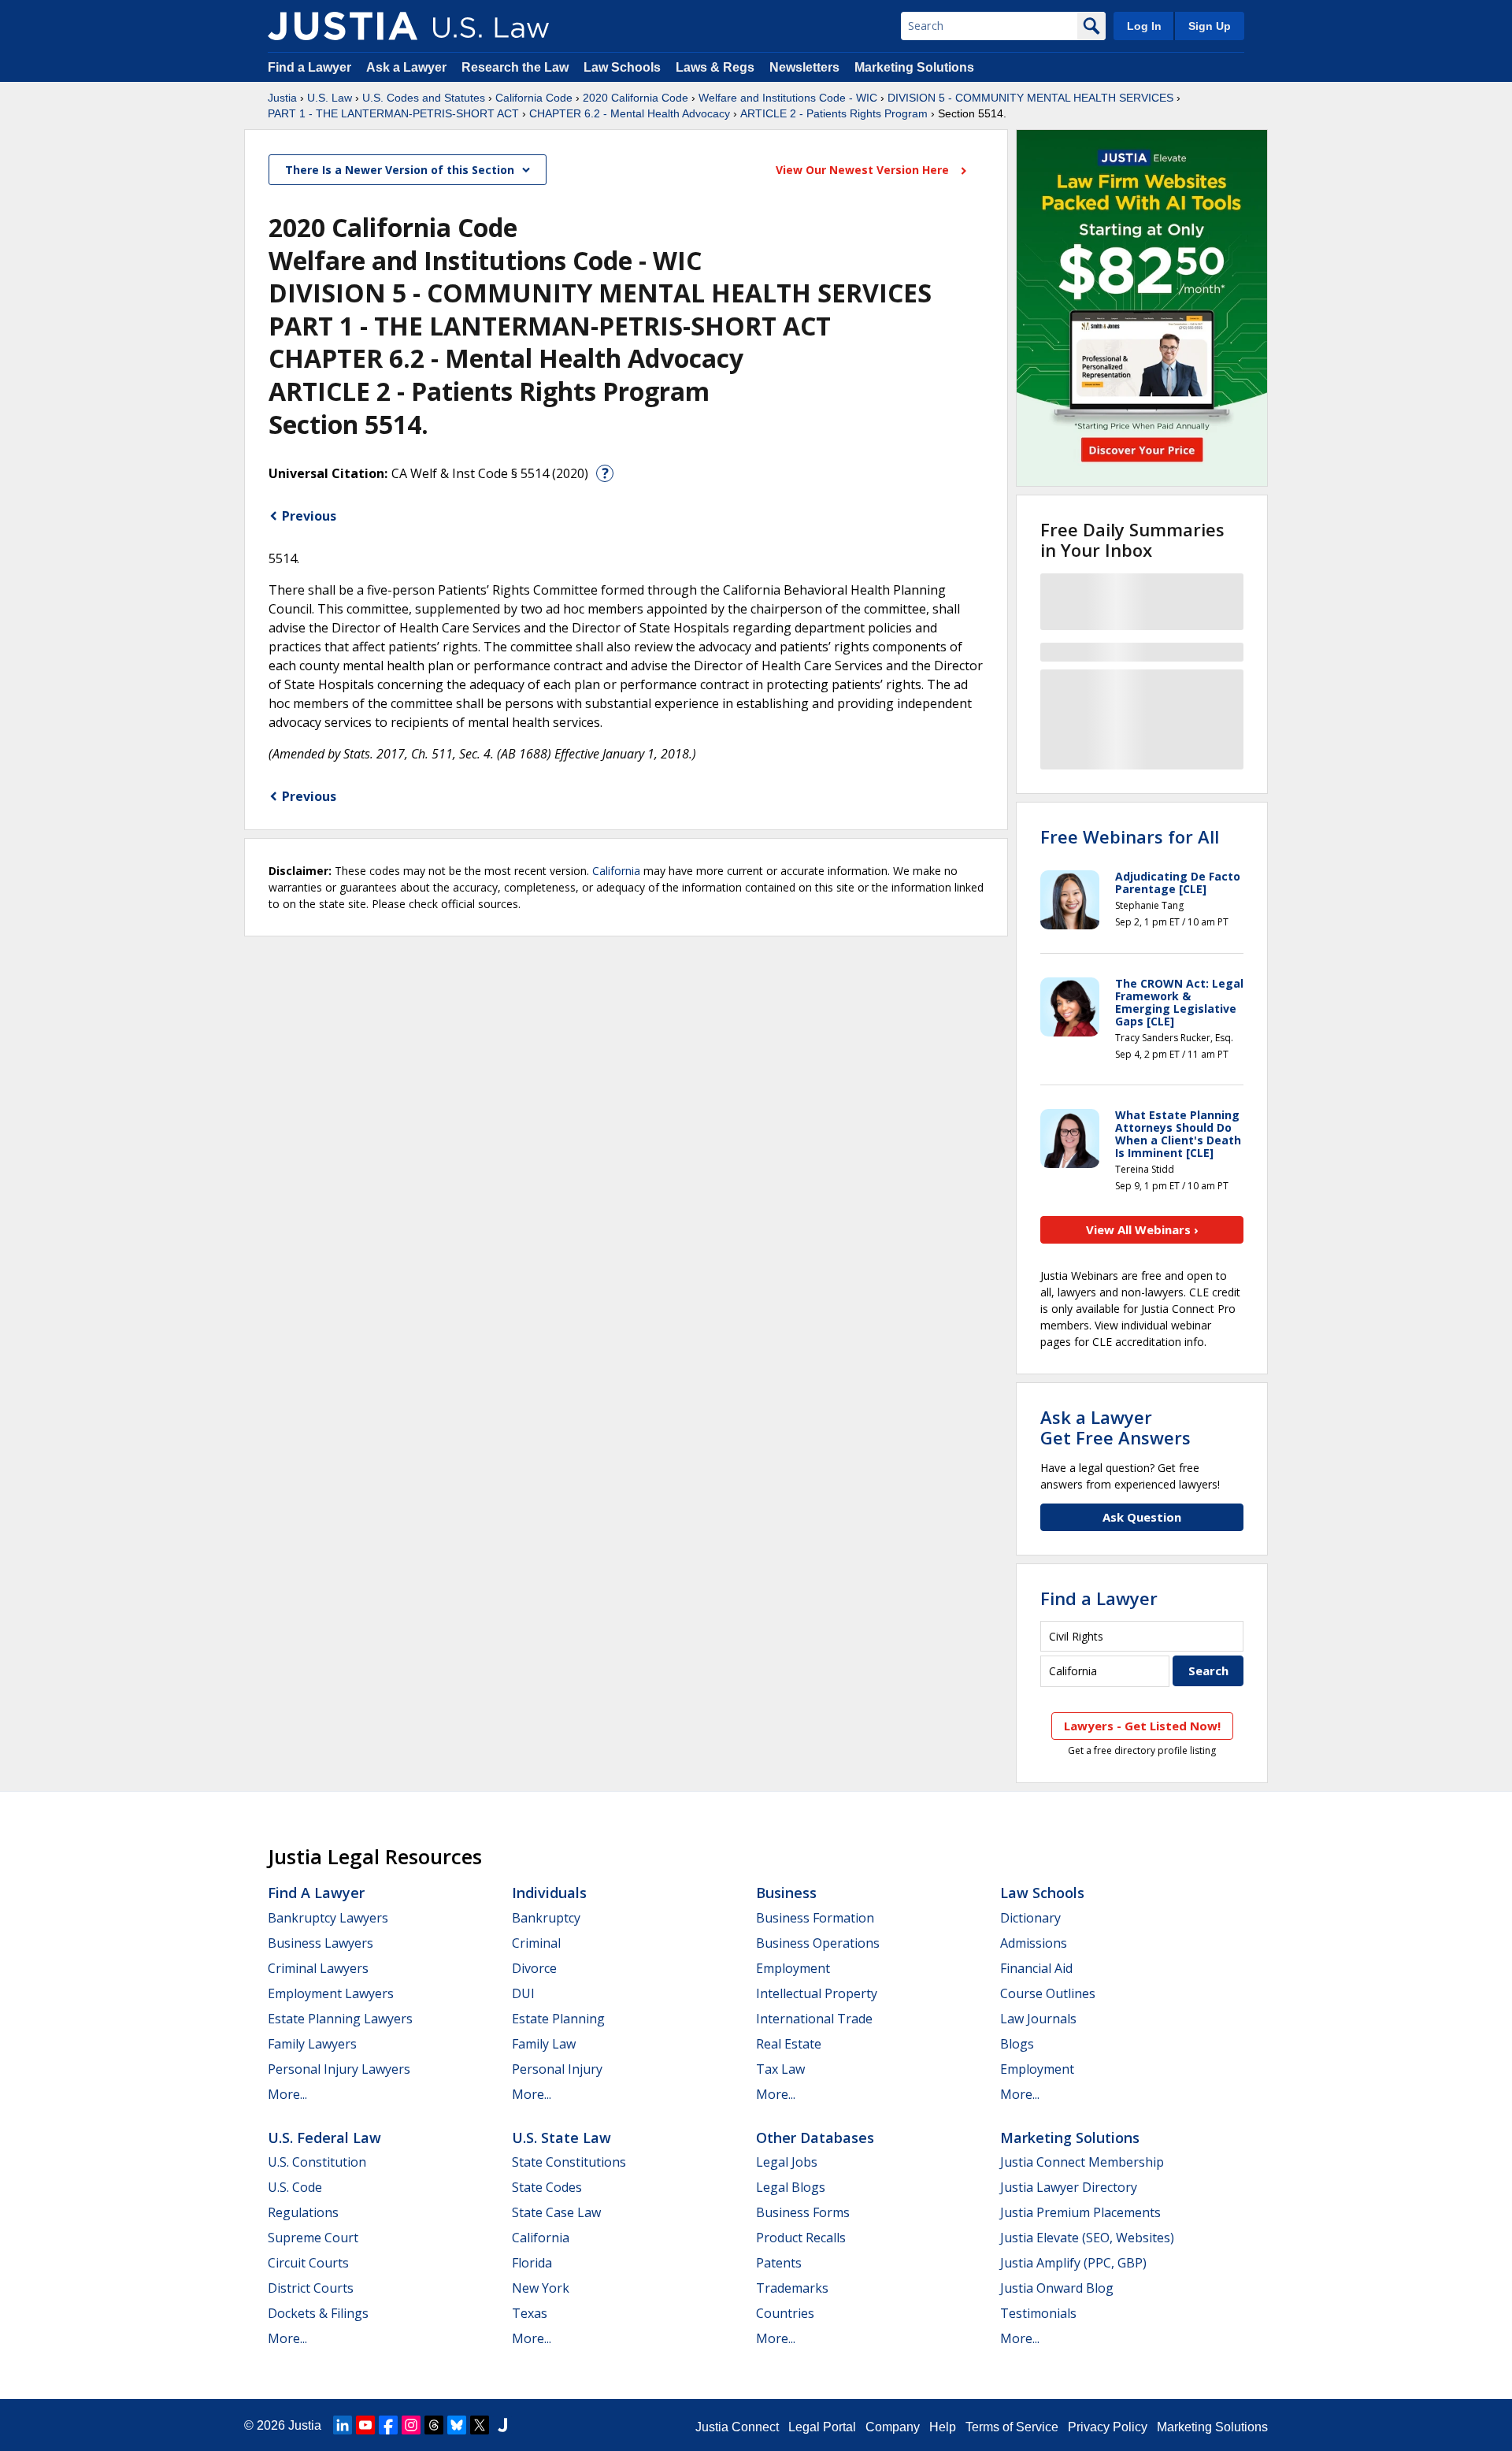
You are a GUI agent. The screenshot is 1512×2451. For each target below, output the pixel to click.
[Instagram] (411, 2425)
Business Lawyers (321, 1943)
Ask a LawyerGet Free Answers (1115, 1427)
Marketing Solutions (914, 67)
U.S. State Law (561, 2138)
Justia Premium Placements (1080, 2212)
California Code (534, 98)
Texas (530, 2313)
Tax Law (780, 2069)
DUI (523, 1993)
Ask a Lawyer (408, 67)
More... (287, 2094)
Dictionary (1030, 1918)
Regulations (303, 2212)
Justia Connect (737, 2427)
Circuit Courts (308, 2263)
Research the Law (515, 67)
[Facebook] (388, 2425)
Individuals (549, 1893)
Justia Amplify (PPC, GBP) (1073, 2263)
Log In (1144, 26)
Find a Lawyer (309, 67)
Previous (309, 516)
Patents (779, 2263)
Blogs (1017, 2044)
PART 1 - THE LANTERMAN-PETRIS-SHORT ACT (393, 113)
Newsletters (804, 67)
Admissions (1034, 1943)
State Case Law (556, 2212)
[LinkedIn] (343, 2425)
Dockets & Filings (318, 2313)
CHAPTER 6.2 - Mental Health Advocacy (630, 113)
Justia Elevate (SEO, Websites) (1087, 2238)
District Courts (311, 2288)
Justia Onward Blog (1057, 2288)
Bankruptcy (546, 1918)
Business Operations (818, 1943)
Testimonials (1038, 2313)
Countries (785, 2313)
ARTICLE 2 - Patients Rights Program (834, 113)
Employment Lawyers (331, 1993)
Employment (793, 1968)
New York (541, 2288)
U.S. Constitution (317, 2162)
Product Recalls (801, 2238)
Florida (532, 2263)
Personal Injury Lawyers (339, 2069)
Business (786, 1893)
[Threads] (434, 2425)
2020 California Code (636, 98)
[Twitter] (480, 2425)
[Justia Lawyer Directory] (502, 2425)
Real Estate (789, 2044)
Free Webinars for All (1130, 836)
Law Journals (1038, 2019)
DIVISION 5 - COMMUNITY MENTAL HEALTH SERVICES (1030, 98)
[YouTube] (365, 2425)
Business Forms (803, 2212)
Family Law (544, 2044)
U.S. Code (295, 2187)
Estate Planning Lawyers (340, 2019)
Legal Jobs (787, 2162)
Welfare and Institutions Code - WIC (788, 98)
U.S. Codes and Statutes (424, 98)
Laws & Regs (715, 67)
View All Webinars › (1142, 1229)
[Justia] (343, 26)
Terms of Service (1012, 2427)
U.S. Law (330, 98)
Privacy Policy (1108, 2427)
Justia (282, 98)
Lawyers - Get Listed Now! (1142, 1726)
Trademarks (792, 2288)
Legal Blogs (791, 2187)
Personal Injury (557, 2069)
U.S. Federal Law (324, 2138)
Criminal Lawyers (318, 1968)
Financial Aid (1036, 1968)
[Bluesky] (457, 2425)
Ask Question (1142, 1517)
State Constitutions (569, 2162)
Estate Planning (558, 2019)
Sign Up (1210, 26)
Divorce (534, 1968)
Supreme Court (313, 2238)
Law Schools (622, 67)
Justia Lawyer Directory (1069, 2187)
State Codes (547, 2187)
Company (893, 2427)
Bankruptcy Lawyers (328, 1918)
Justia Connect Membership (1082, 2162)
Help (943, 2427)
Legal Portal (822, 2427)
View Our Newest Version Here (864, 170)
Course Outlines (1048, 1993)
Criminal (536, 1943)
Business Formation (815, 1918)
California (616, 871)
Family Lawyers (312, 2044)
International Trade (814, 2019)
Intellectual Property (817, 1993)
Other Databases (815, 2138)
